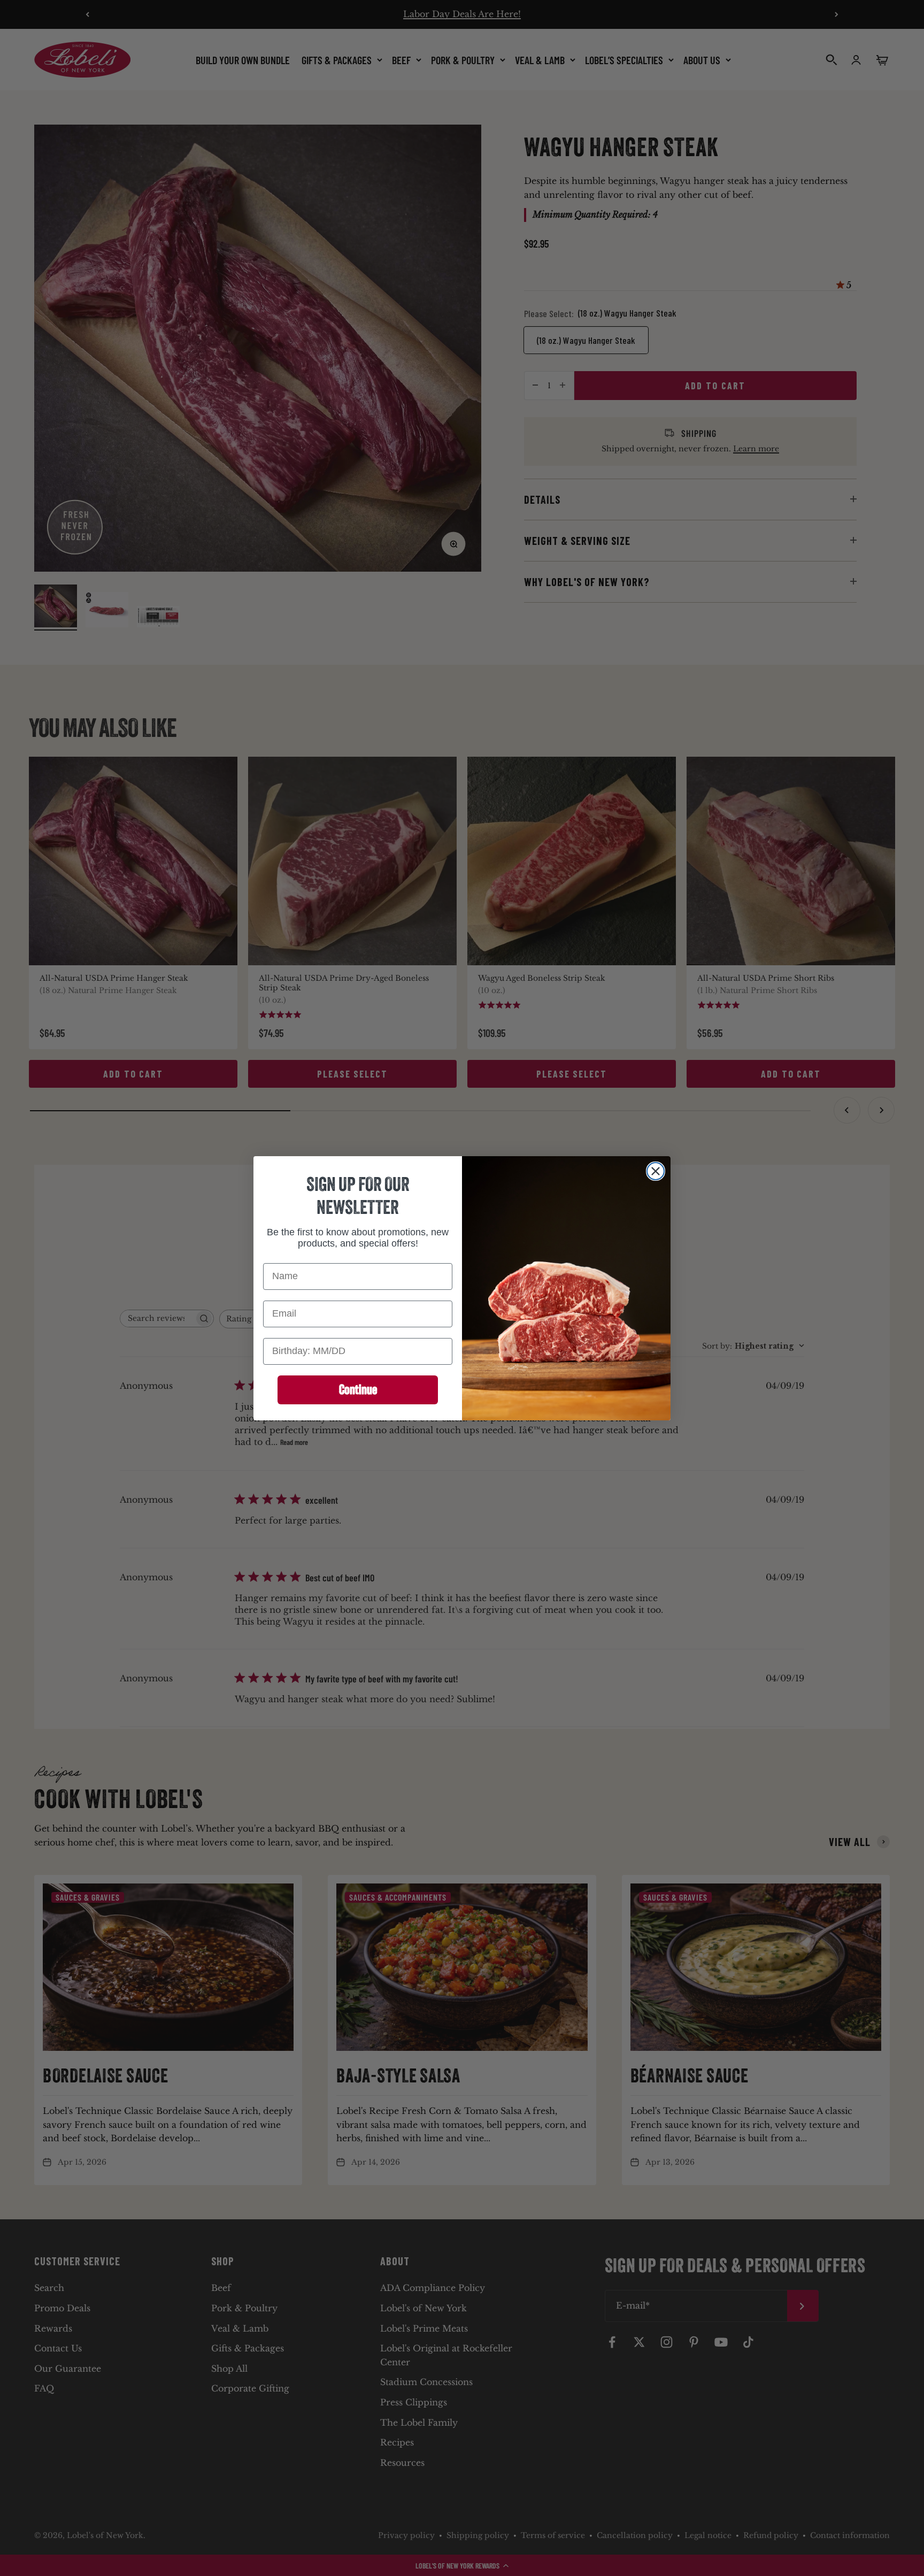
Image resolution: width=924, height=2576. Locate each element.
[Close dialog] (656, 1171)
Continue (358, 1389)
